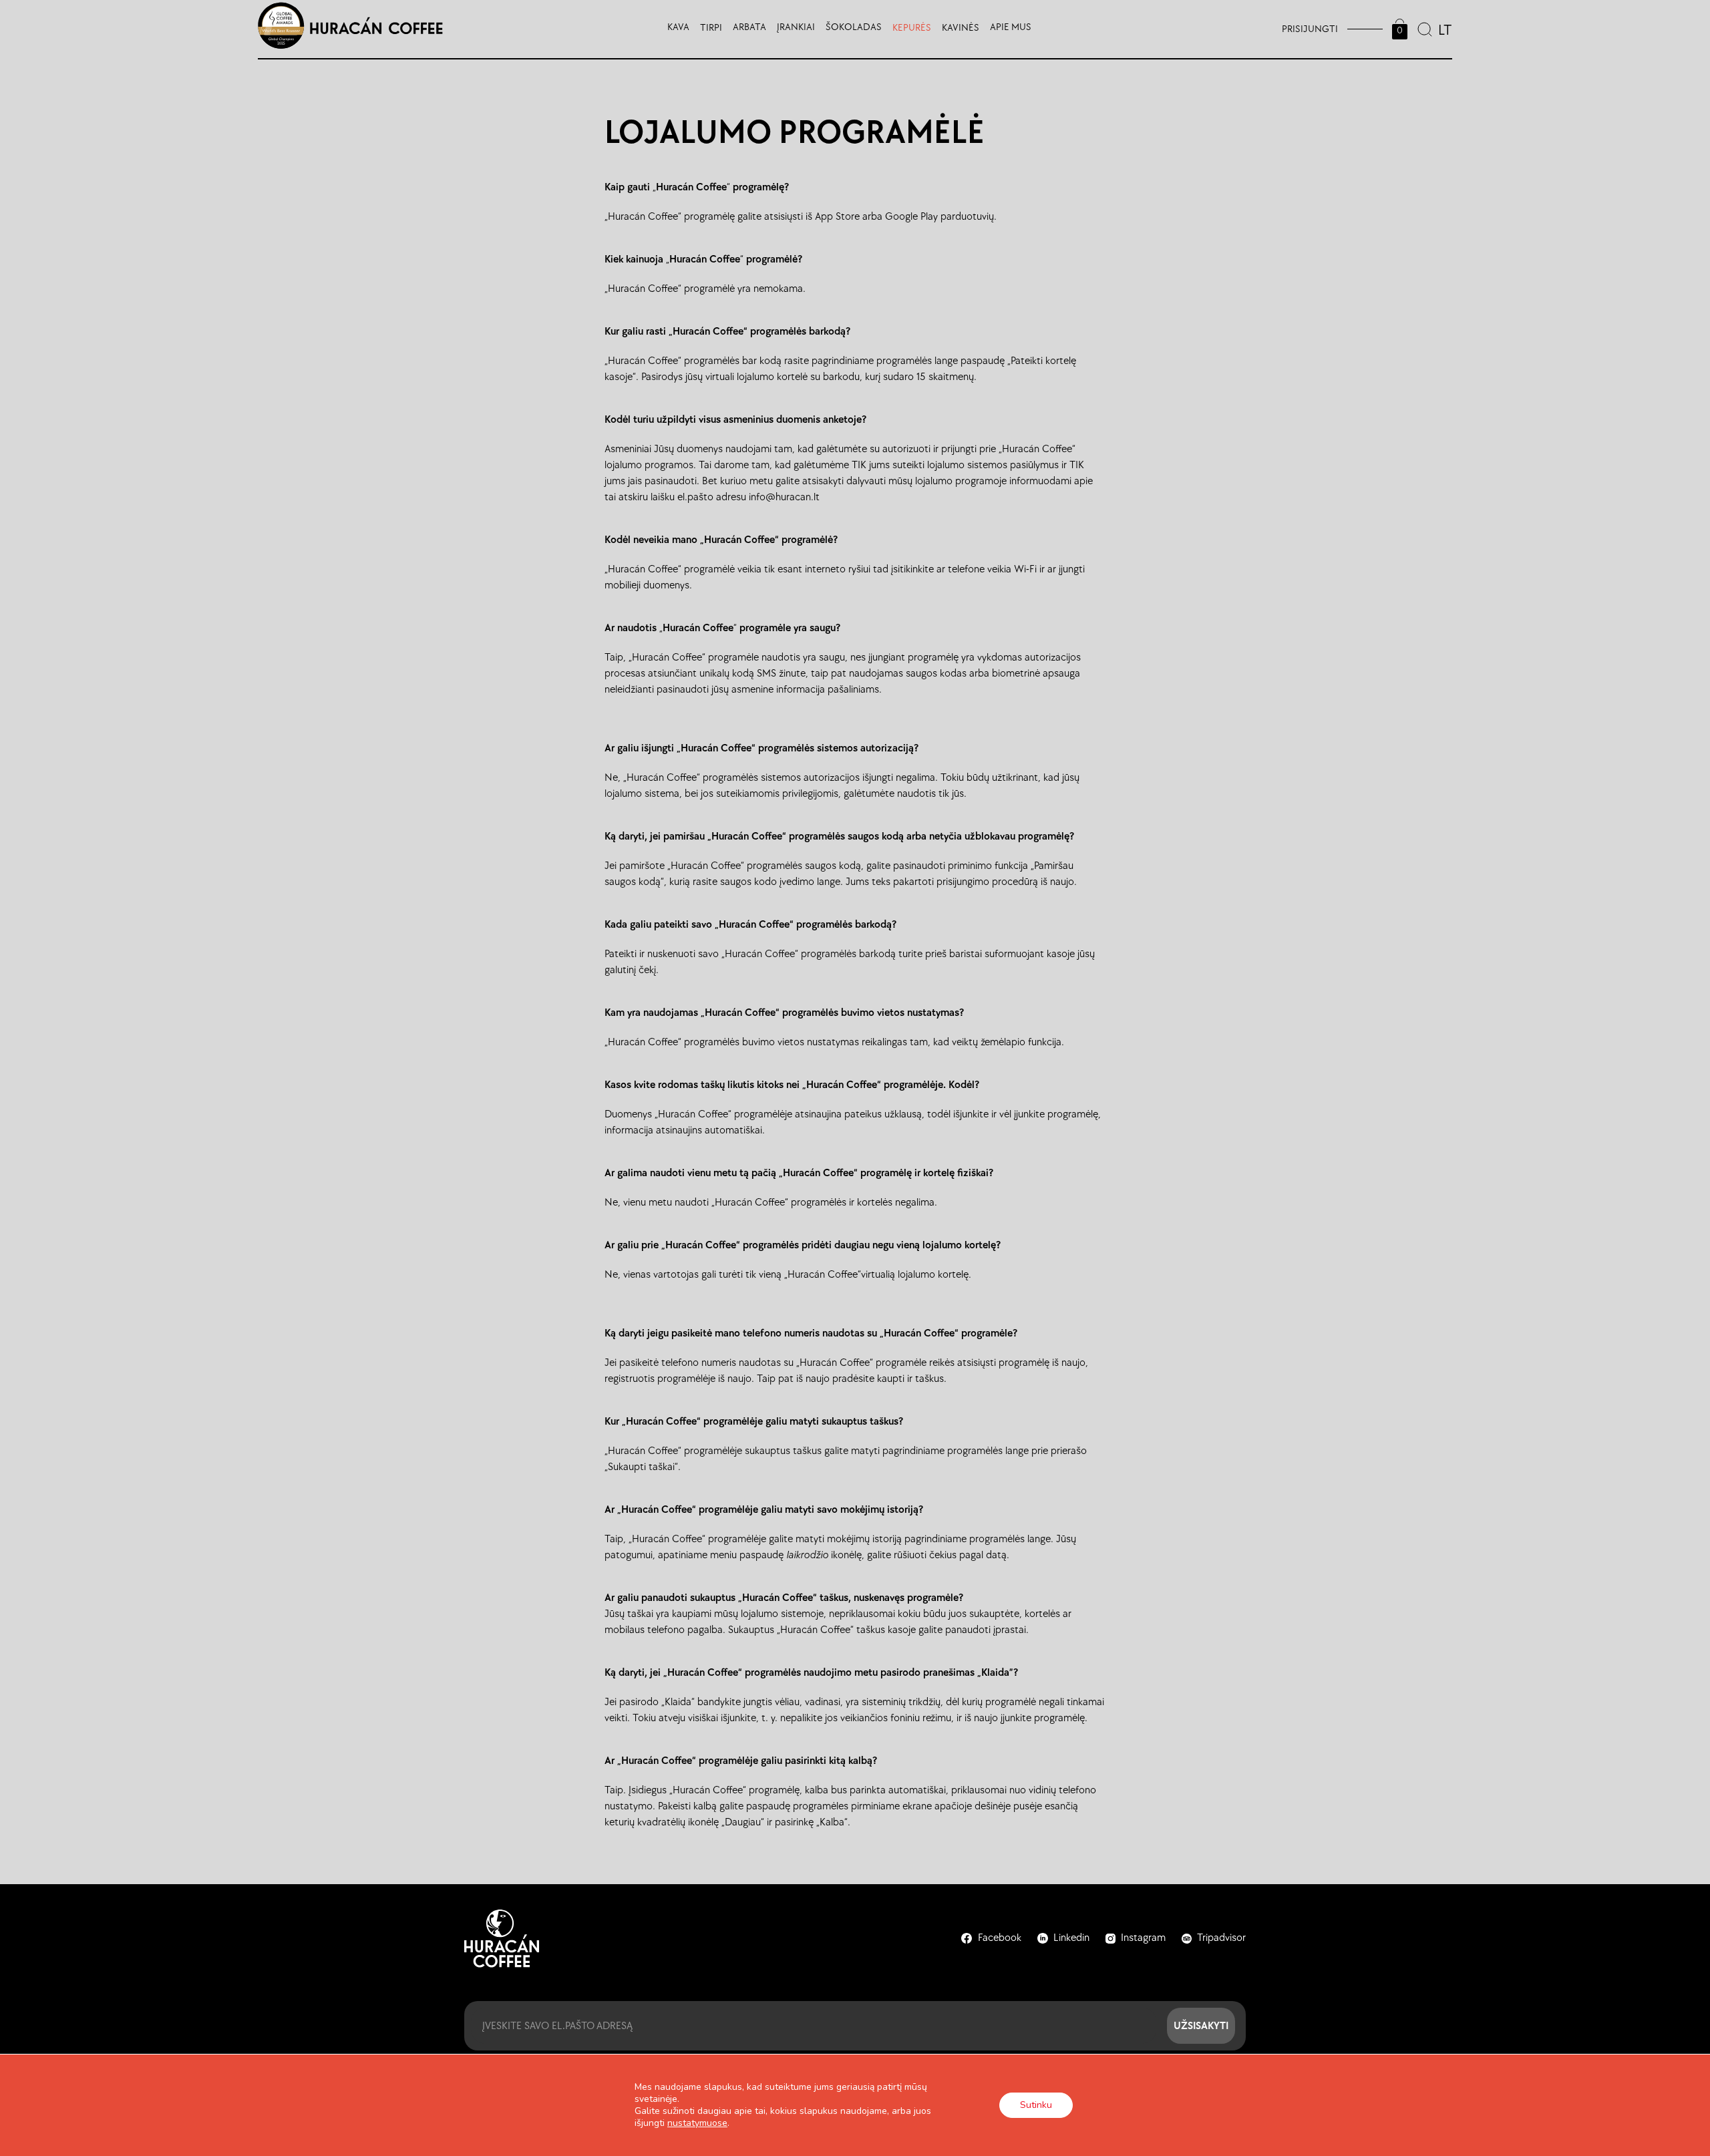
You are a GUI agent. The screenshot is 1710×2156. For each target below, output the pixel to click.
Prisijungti (1310, 29)
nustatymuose (697, 2123)
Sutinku (1036, 2105)
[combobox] (1444, 29)
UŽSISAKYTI (1201, 2025)
